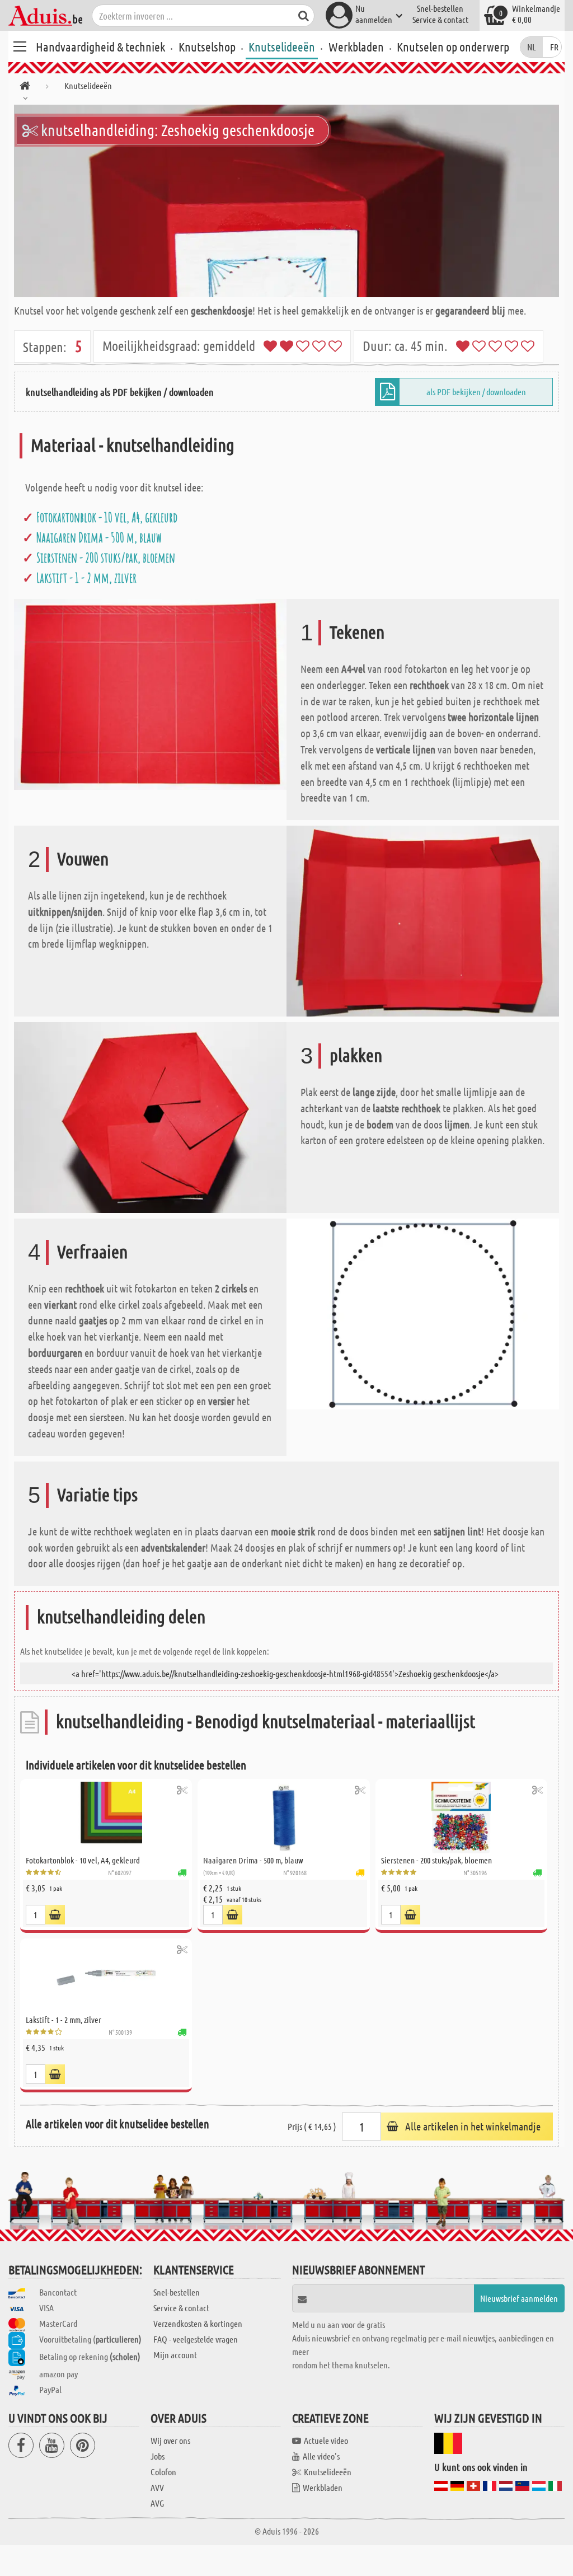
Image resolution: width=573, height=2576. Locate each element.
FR (554, 47)
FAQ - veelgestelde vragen (196, 2339)
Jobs (158, 2456)
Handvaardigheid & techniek (100, 46)
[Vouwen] (423, 920)
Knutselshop (207, 46)
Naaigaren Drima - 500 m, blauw (99, 537)
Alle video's (321, 2456)
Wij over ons (170, 2440)
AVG (157, 2503)
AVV (157, 2487)
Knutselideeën (282, 46)
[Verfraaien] (423, 1312)
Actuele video (326, 2440)
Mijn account (175, 2355)
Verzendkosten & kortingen (198, 2323)
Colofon (163, 2472)
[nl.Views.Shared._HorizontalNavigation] (25, 88)
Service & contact (440, 19)
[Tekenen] (150, 693)
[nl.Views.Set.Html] (182, 1790)
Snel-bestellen (440, 8)
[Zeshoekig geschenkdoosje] (286, 201)
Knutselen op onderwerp (453, 46)
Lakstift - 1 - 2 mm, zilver (86, 578)
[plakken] (150, 1116)
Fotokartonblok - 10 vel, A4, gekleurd (107, 517)
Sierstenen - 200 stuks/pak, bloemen (106, 558)
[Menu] (20, 45)
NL (532, 47)
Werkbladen (356, 46)
